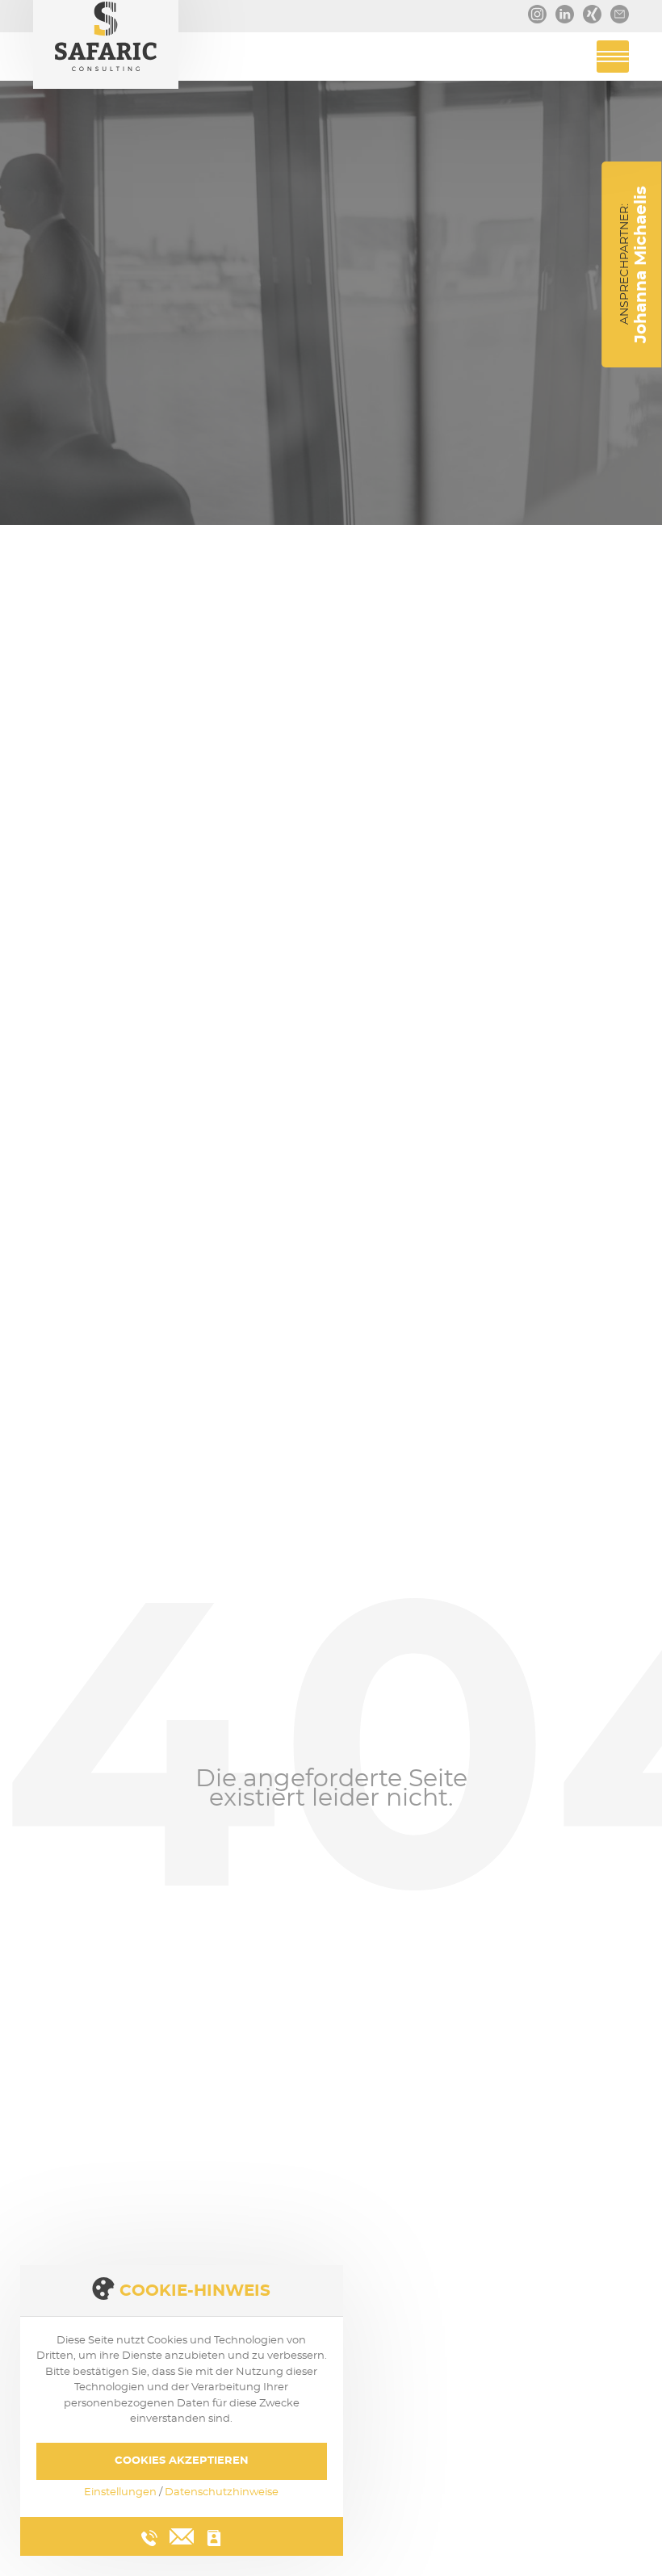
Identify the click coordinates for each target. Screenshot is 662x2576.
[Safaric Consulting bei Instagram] (534, 9)
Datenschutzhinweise (222, 2492)
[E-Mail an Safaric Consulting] (616, 9)
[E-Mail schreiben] (182, 2534)
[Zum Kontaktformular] (214, 2538)
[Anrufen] (149, 2538)
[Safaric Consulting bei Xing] (589, 9)
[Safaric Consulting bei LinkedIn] (561, 9)
